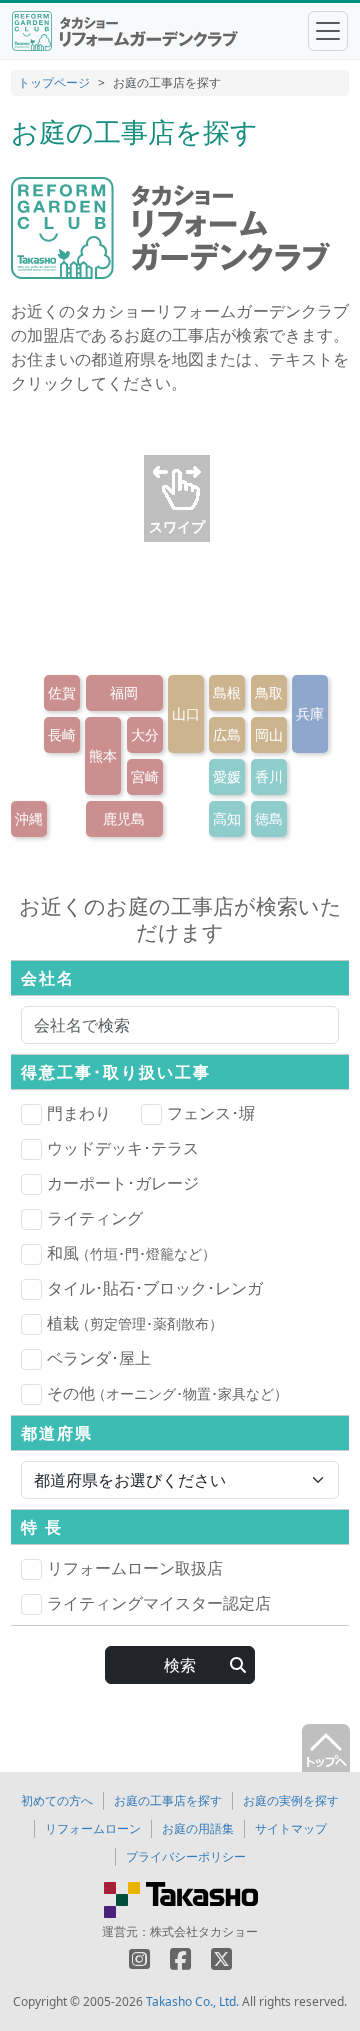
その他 (167, 1393)
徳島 (269, 818)
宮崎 (145, 776)
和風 (131, 1253)
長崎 (62, 734)
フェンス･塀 (211, 1113)
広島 (227, 734)
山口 (186, 713)
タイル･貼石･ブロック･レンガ (155, 1288)
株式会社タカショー (204, 1931)
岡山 (269, 734)
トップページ (54, 82)
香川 (269, 776)
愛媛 (227, 776)
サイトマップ (291, 1828)
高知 (227, 818)
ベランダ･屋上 (99, 1358)
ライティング (95, 1218)
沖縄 (29, 818)
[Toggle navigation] (328, 31)
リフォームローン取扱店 (135, 1568)
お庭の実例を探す (291, 1800)
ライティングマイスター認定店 (159, 1603)
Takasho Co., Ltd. (192, 2001)
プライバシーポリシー (186, 1856)
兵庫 (310, 713)
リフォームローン (93, 1828)
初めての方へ (57, 1800)
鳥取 (269, 692)
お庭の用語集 (198, 1828)
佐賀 (62, 692)
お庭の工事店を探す (168, 1800)
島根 (227, 692)
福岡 (124, 692)
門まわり (79, 1113)
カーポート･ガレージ (123, 1183)
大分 (145, 734)
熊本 (103, 755)
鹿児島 (124, 818)
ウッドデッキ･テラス (123, 1148)
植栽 (135, 1323)
